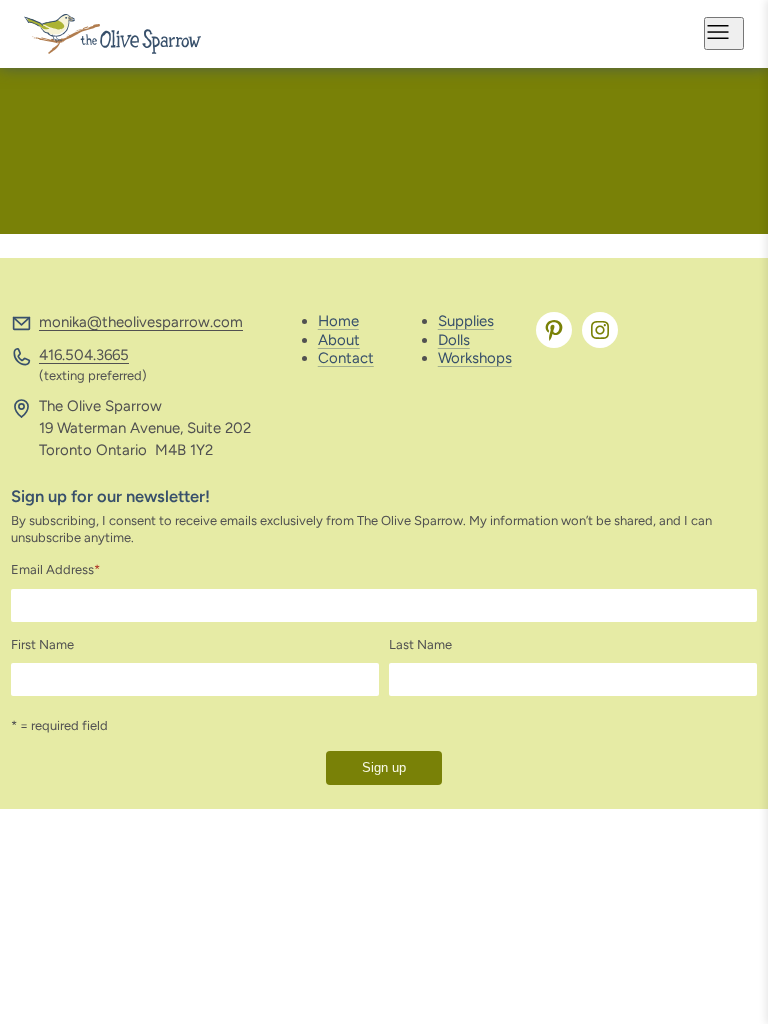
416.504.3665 (84, 355)
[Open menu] (724, 33)
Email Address (55, 569)
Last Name (420, 644)
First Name (42, 644)
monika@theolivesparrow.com (141, 322)
